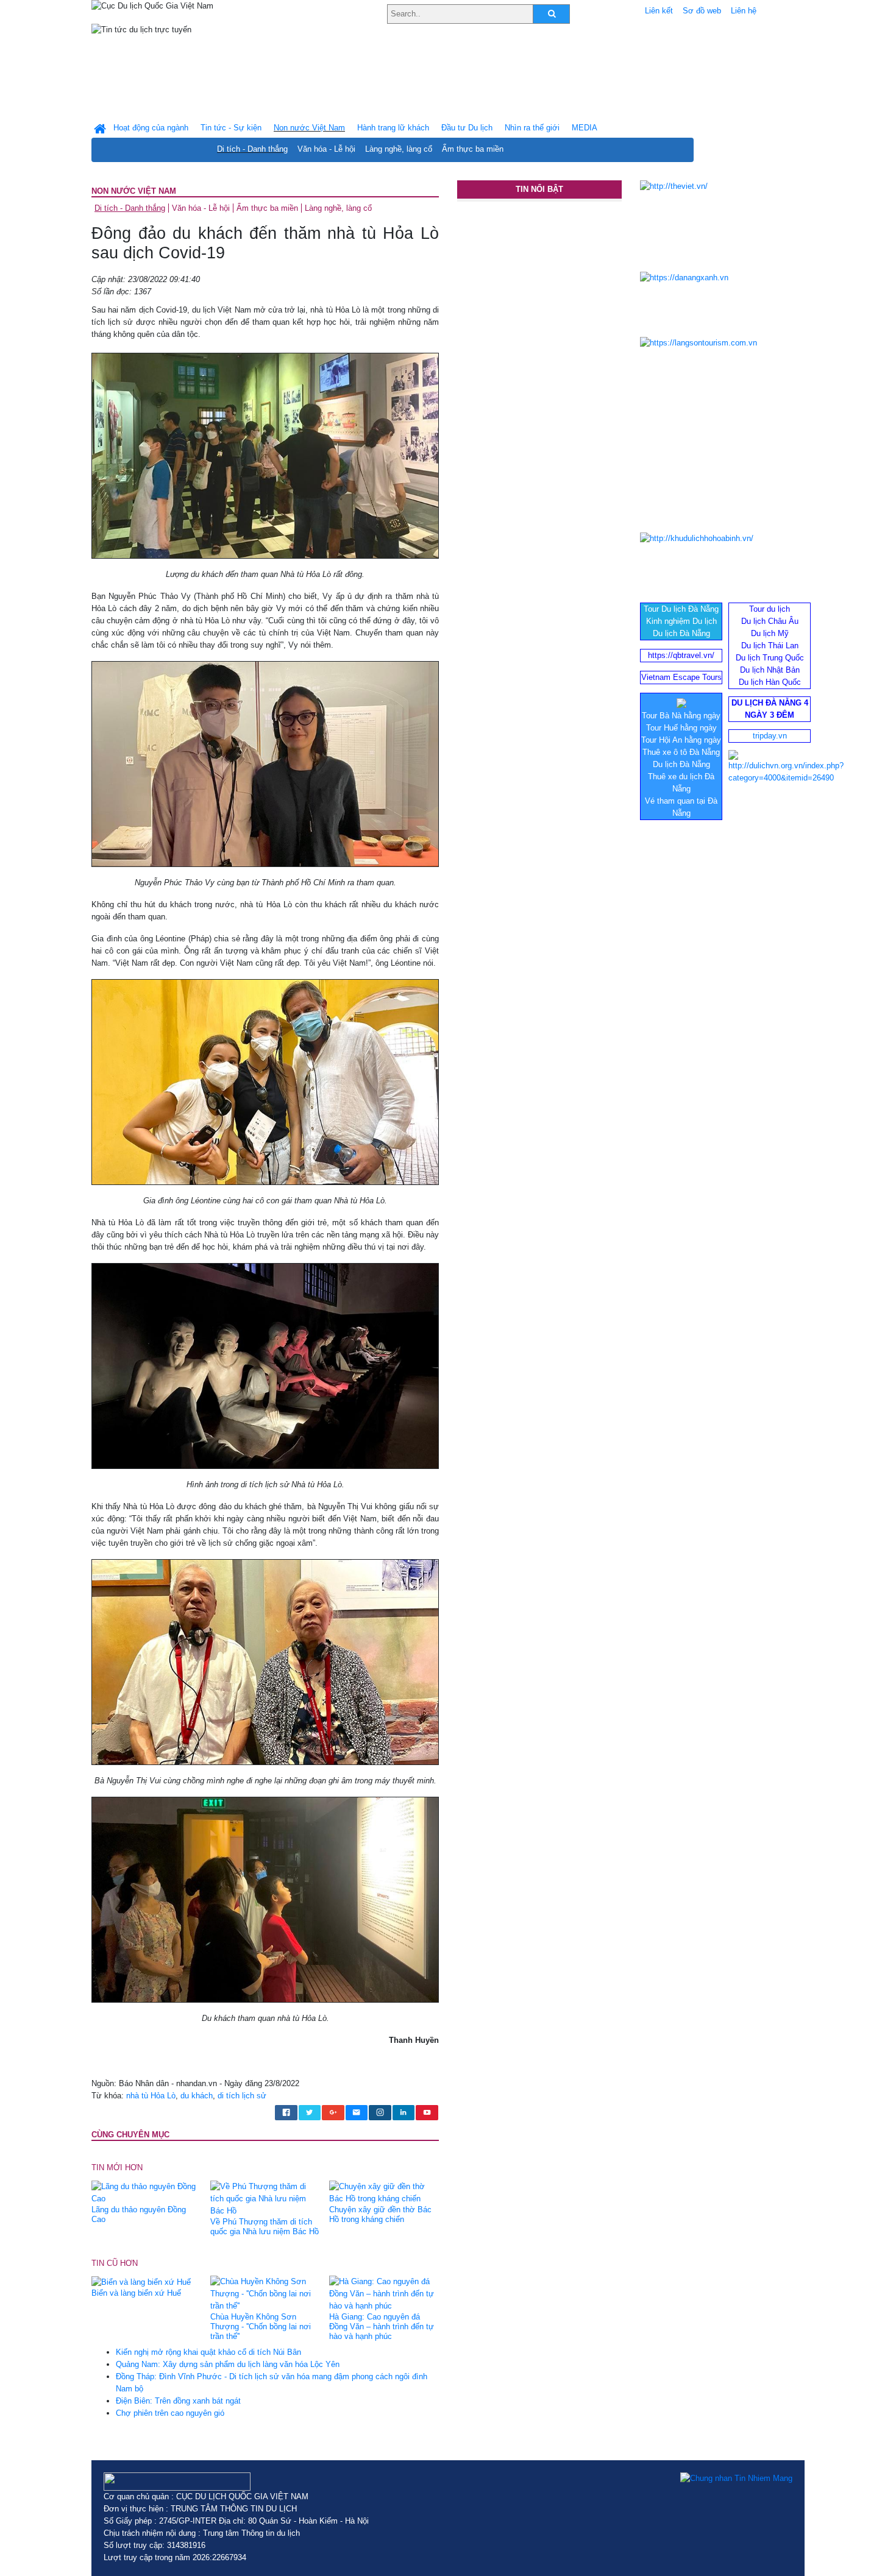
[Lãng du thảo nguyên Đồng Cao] (146, 2192)
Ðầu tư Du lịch (467, 128)
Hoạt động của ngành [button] (151, 128)
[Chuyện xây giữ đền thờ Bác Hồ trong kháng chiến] (384, 2192)
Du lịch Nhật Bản (770, 670)
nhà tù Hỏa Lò (151, 2096)
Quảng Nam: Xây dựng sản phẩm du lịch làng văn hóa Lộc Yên (228, 2364)
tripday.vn (770, 736)
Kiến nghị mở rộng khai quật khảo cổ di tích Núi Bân (208, 2352)
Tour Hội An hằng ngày (681, 740)
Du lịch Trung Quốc (770, 658)
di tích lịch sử (242, 2096)
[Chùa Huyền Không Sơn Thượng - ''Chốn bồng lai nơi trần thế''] (265, 2294)
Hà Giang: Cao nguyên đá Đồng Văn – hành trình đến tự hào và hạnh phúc (382, 2327)
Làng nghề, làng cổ (399, 149)
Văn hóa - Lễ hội (326, 149)
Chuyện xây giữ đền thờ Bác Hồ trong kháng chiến (380, 2214)
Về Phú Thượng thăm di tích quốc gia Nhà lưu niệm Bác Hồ (265, 2227)
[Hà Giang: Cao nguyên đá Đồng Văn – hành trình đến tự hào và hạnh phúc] (384, 2294)
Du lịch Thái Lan (770, 646)
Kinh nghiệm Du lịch (681, 621)
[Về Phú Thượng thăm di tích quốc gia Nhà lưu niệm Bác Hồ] (265, 2198)
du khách (197, 2096)
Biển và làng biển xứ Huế (136, 2293)
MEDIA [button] (585, 128)
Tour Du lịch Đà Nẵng (681, 609)
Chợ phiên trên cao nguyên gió (170, 2413)
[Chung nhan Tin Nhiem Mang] (736, 2479)
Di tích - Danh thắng (252, 149)
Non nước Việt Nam (134, 191)
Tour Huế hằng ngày (681, 728)
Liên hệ (744, 11)
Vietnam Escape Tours (681, 677)
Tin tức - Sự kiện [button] (231, 128)
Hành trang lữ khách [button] (393, 128)
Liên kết (659, 11)
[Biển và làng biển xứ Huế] (141, 2281)
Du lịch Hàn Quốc (770, 682)
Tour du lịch (770, 609)
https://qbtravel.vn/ (681, 655)
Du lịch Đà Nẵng (681, 633)
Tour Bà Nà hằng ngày (681, 716)
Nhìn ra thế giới (532, 128)
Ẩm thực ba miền (473, 149)
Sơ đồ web (702, 11)
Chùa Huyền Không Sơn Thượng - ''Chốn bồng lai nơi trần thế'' (261, 2327)
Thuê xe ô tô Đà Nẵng (681, 752)
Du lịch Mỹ (770, 633)
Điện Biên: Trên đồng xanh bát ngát (178, 2401)
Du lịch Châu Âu (770, 621)
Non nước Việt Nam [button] (309, 128)
